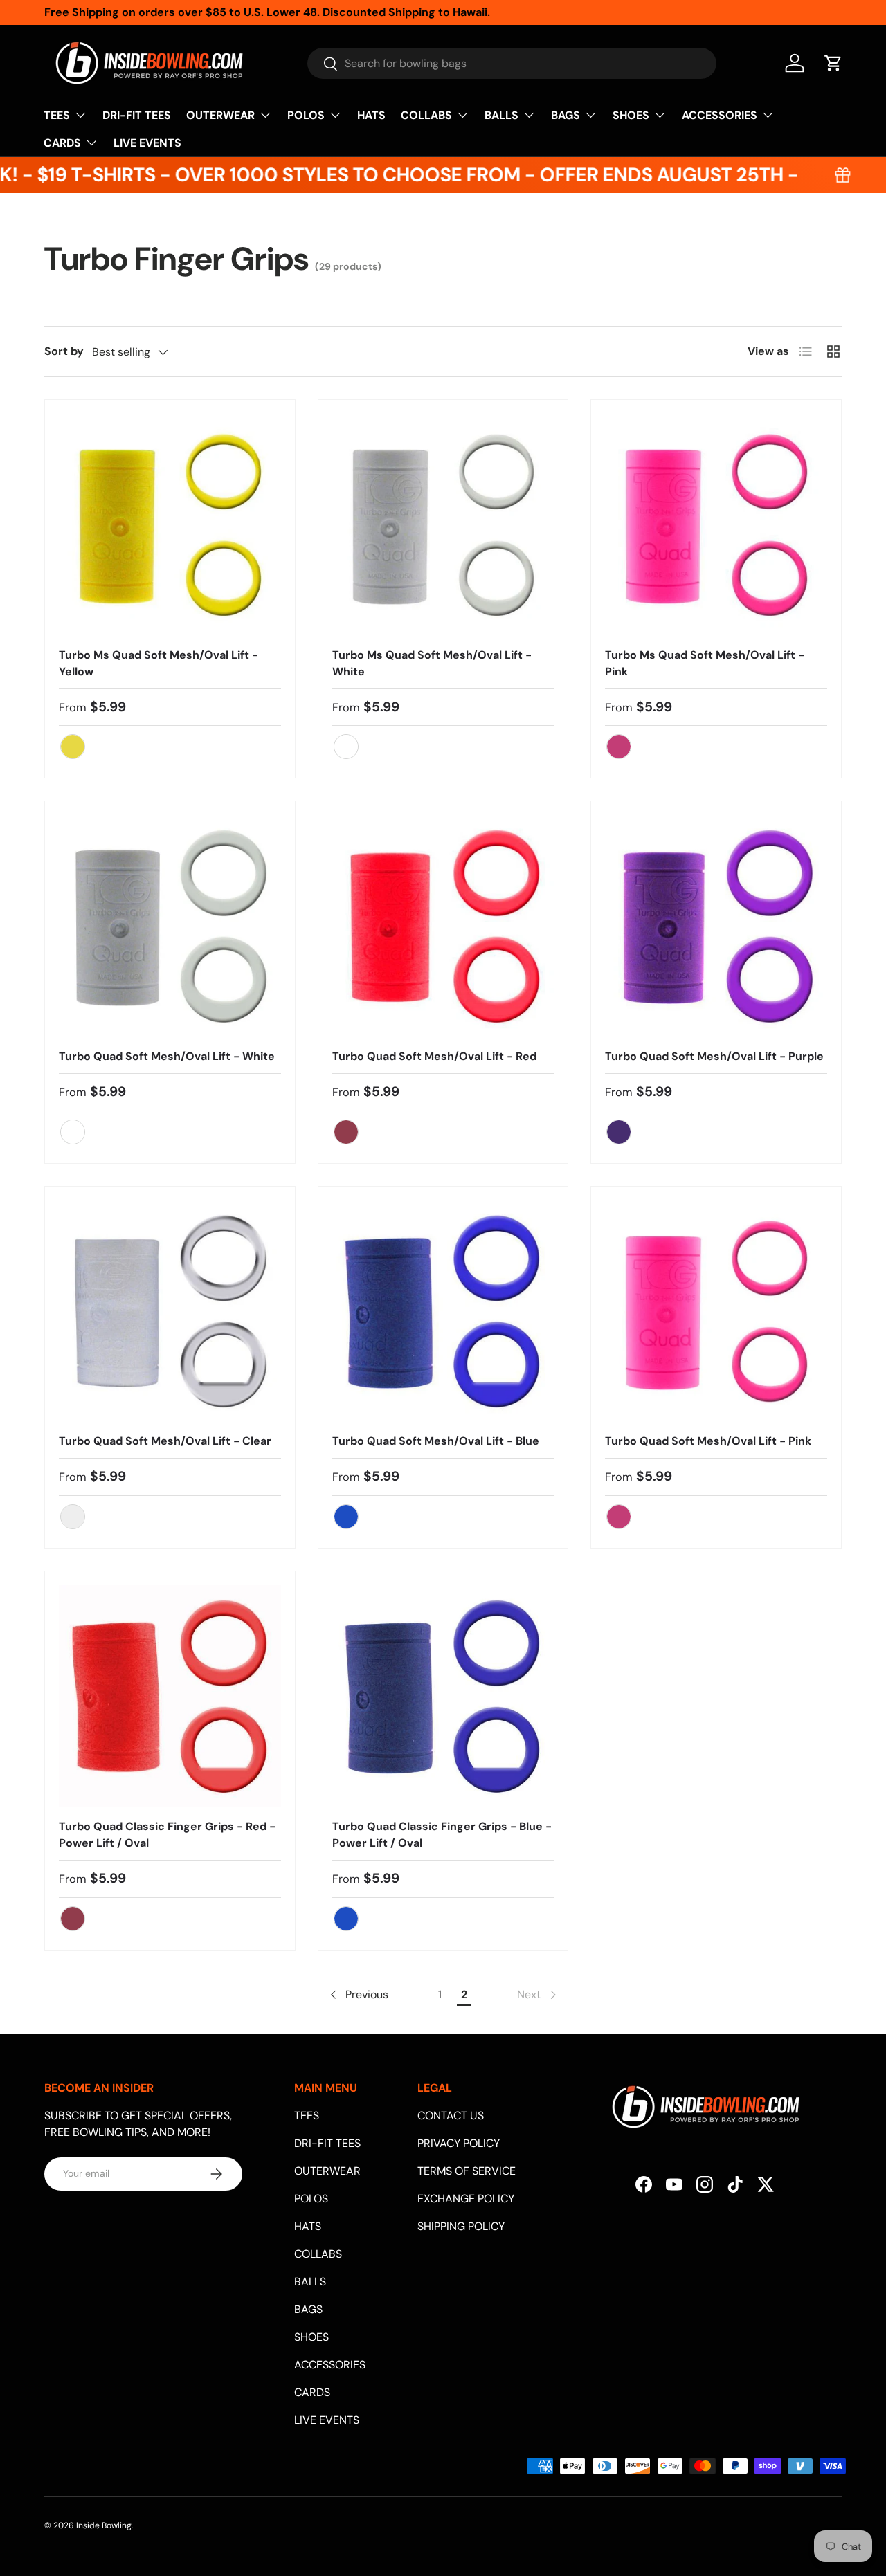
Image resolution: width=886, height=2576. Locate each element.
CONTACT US (451, 2116)
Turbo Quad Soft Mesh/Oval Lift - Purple (714, 1056)
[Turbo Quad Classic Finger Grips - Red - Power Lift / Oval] (170, 1696)
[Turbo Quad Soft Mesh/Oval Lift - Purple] (716, 926)
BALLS (501, 115)
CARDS (62, 143)
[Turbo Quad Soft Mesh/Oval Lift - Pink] (716, 1312)
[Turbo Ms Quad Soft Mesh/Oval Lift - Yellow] (170, 525)
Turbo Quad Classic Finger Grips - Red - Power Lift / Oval (167, 1835)
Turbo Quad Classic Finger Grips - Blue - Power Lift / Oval (442, 1835)
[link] (538, 1995)
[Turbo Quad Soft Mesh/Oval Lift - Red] (443, 926)
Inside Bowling (104, 2525)
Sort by (64, 351)
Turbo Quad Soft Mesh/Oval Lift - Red (434, 1056)
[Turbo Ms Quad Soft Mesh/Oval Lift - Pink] (716, 525)
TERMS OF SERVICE (467, 2171)
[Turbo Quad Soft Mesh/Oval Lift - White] (170, 926)
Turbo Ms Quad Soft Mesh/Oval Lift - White (432, 663)
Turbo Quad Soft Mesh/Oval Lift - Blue (436, 1441)
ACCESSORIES (720, 115)
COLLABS (426, 115)
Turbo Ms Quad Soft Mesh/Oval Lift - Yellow (159, 663)
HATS (371, 115)
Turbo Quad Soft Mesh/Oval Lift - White (167, 1056)
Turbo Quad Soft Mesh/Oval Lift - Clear (165, 1441)
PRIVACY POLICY (459, 2143)
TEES (57, 115)
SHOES (631, 115)
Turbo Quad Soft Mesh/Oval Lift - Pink (708, 1441)
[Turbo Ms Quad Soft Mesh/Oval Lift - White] (443, 525)
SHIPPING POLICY (461, 2226)
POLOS (306, 115)
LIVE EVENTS (147, 143)
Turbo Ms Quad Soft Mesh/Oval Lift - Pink (705, 663)
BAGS (566, 115)
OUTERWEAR (220, 115)
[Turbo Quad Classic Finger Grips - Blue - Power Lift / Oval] (443, 1696)
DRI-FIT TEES (137, 115)
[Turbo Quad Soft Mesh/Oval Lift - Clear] (170, 1312)
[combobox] (512, 63)
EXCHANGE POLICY (466, 2199)
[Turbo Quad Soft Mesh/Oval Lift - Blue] (443, 1312)
